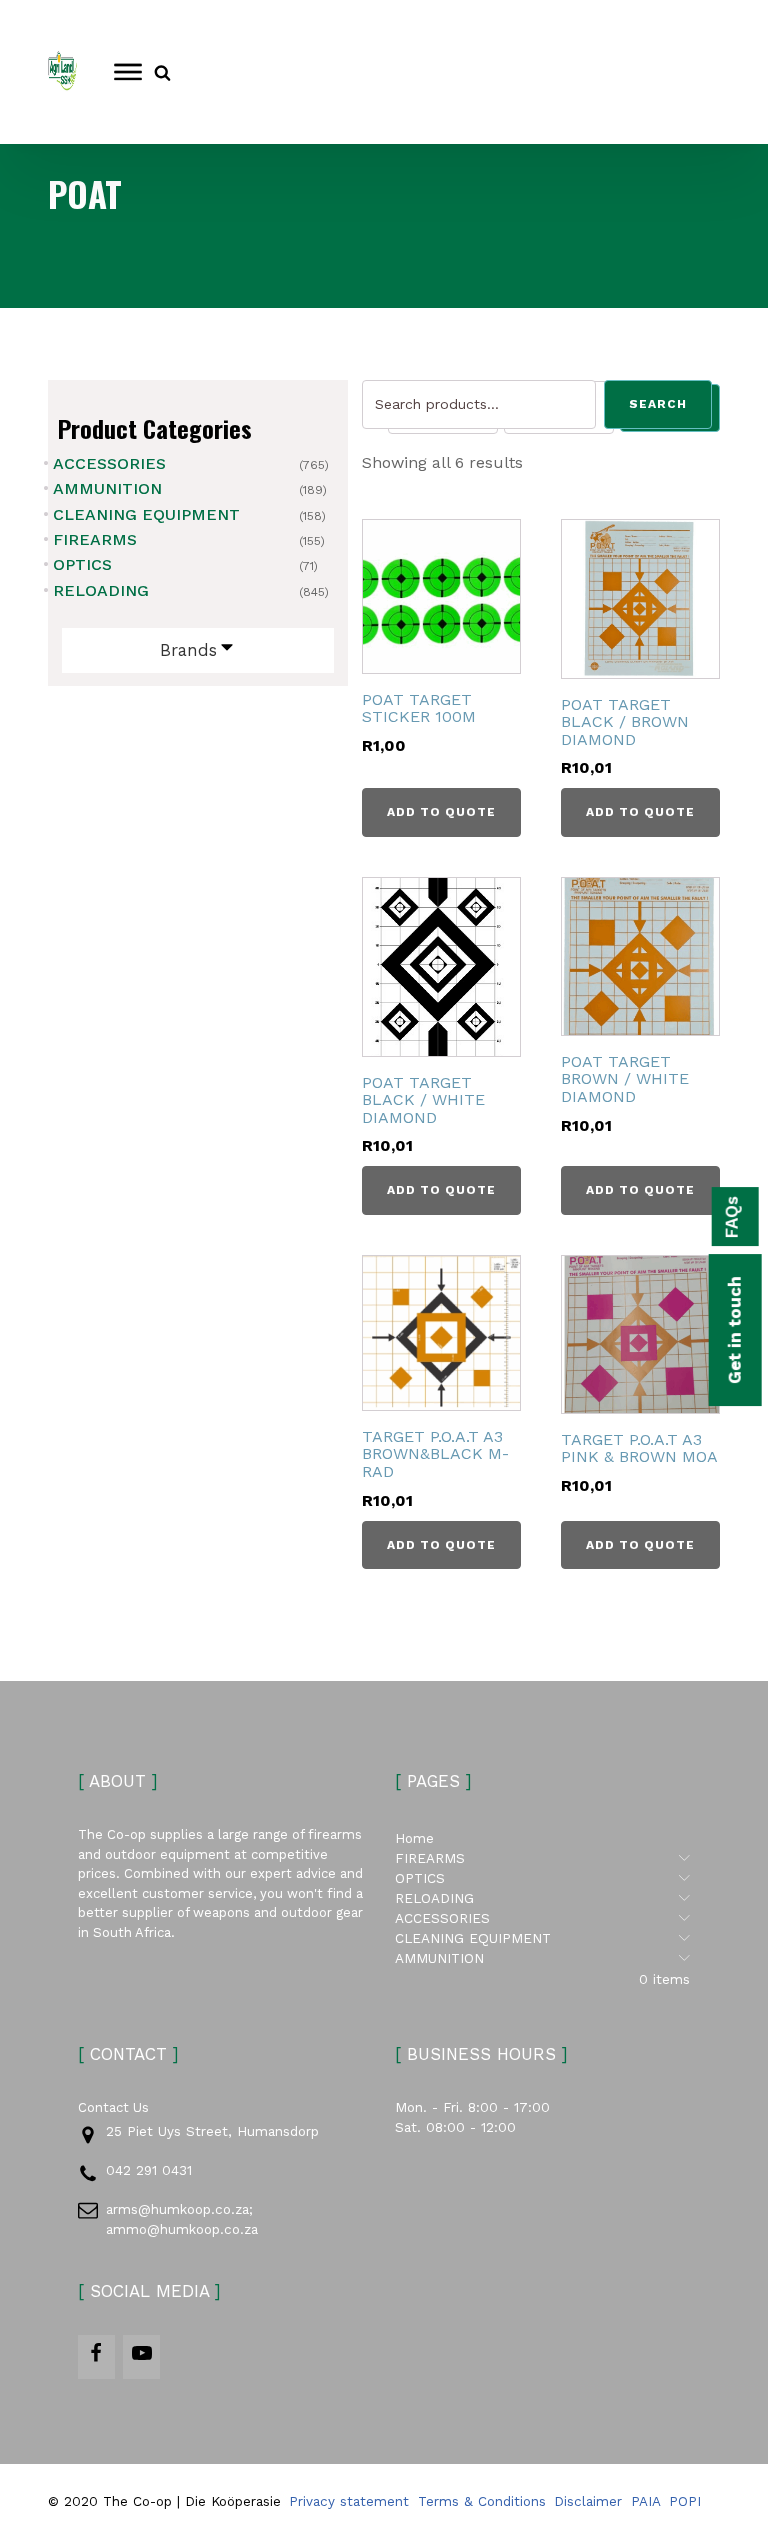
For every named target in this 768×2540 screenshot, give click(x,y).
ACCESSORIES (109, 463)
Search (658, 404)
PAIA (646, 2501)
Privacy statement (349, 2501)
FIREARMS (95, 539)
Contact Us (113, 2107)
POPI (685, 2501)
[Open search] (162, 72)
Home (414, 1838)
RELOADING (101, 590)
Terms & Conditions (482, 2501)
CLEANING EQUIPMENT (146, 514)
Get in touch (735, 1330)
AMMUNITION (107, 488)
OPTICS (82, 564)
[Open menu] (128, 72)
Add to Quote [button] (441, 812)
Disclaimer (588, 2501)
